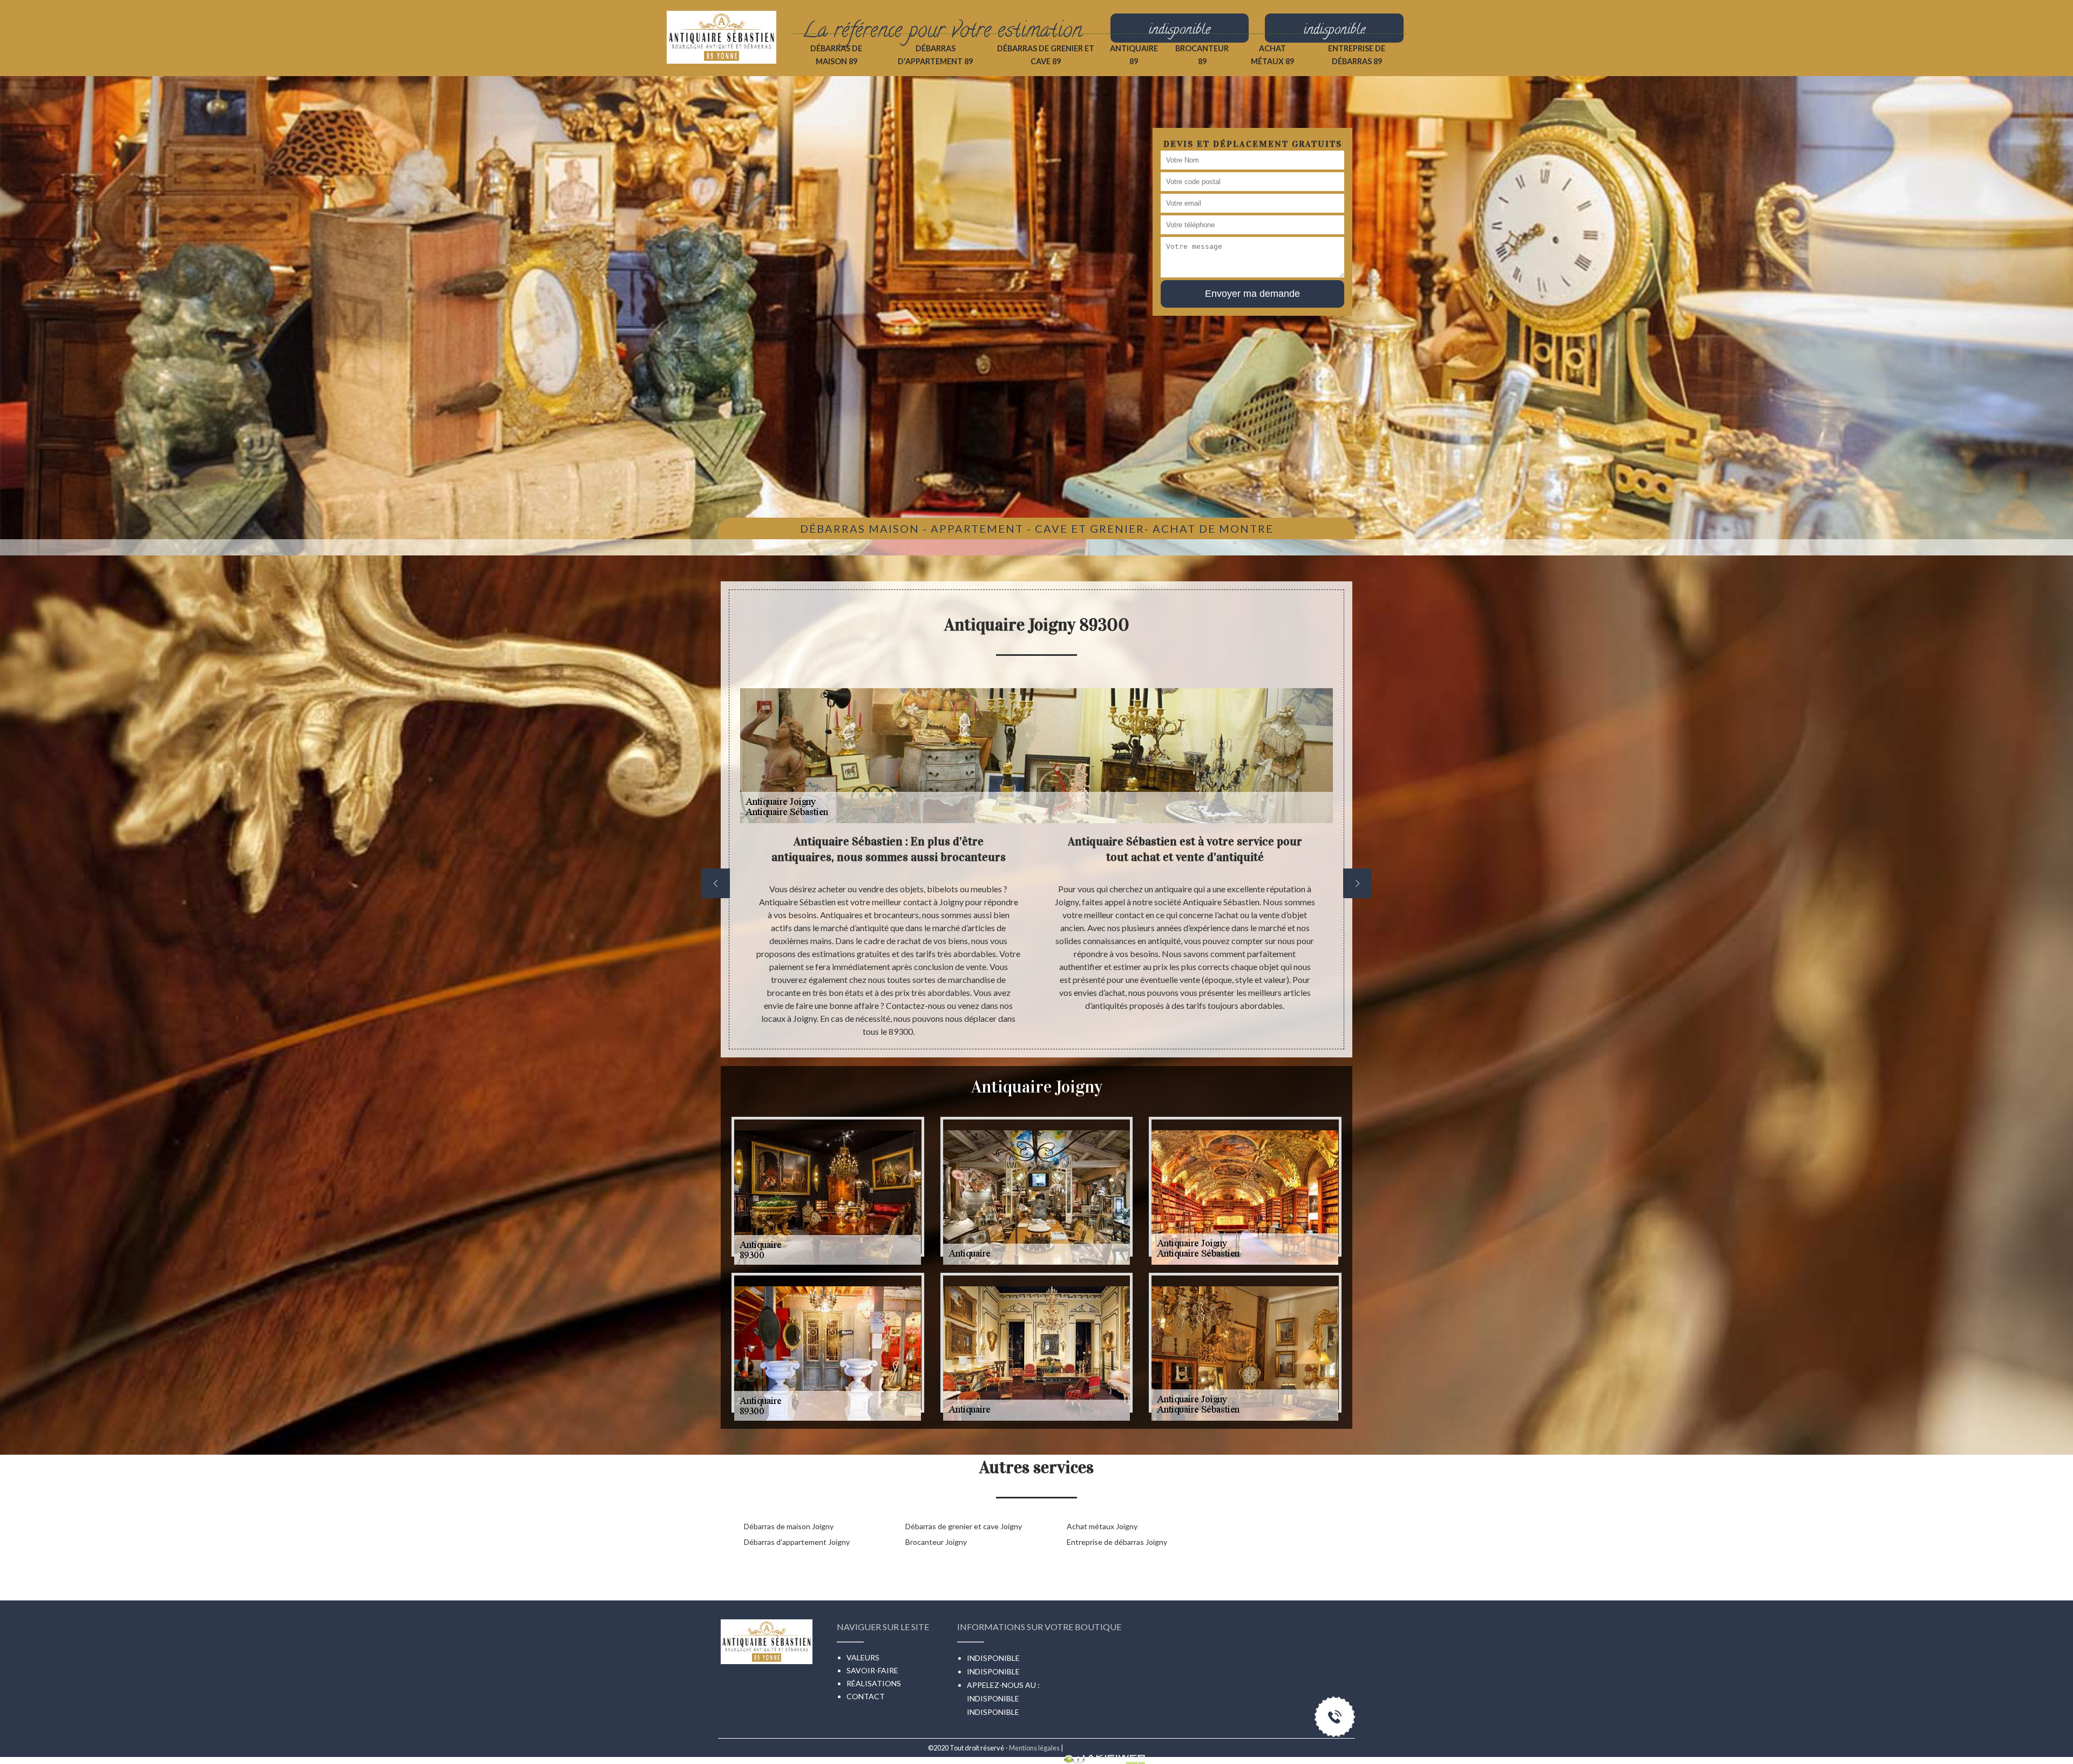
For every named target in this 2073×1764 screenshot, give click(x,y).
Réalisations (874, 1683)
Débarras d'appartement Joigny (797, 1542)
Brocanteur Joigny (936, 1542)
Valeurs (863, 1657)
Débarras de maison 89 (836, 55)
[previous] (716, 883)
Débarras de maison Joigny (789, 1526)
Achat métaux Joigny (1102, 1526)
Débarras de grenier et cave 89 (1046, 55)
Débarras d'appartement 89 (935, 55)
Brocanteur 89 (1202, 55)
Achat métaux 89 (1272, 55)
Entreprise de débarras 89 (1357, 55)
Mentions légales (1034, 1748)
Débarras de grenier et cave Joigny (964, 1526)
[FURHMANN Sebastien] (722, 25)
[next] (1357, 883)
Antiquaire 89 (1134, 55)
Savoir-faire (872, 1670)
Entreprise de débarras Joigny (1117, 1542)
